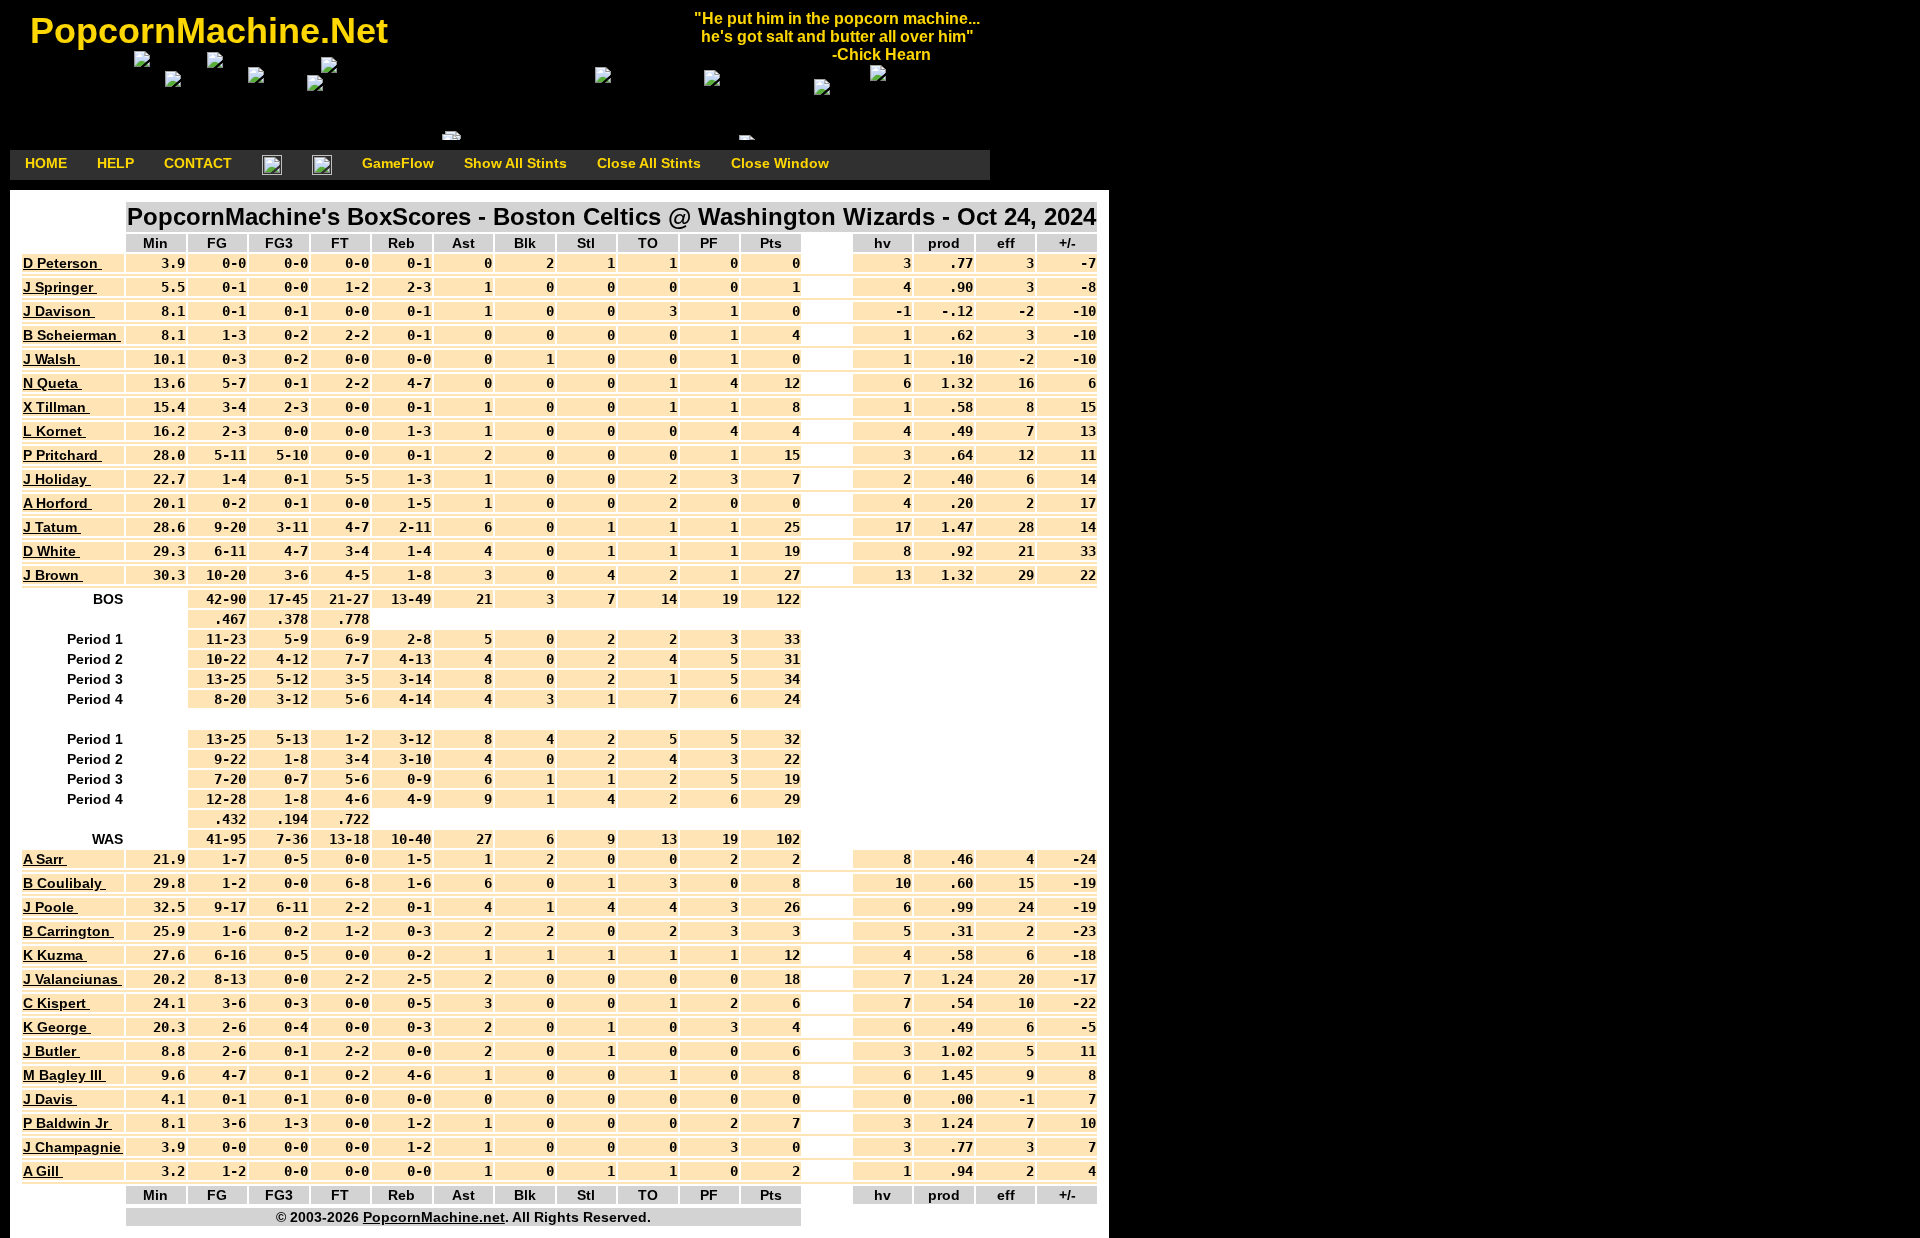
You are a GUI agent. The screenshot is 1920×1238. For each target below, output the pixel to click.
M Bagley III (64, 1075)
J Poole (50, 907)
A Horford (57, 503)
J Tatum (52, 527)
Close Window (780, 163)
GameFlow (398, 163)
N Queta (52, 383)
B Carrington (68, 931)
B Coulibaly (64, 883)
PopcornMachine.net (434, 1217)
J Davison (59, 311)
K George (57, 1027)
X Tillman (56, 407)
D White (51, 551)
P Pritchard (62, 455)
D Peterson (62, 263)
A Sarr (45, 859)
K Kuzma (55, 955)
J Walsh (51, 359)
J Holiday (57, 479)
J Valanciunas (72, 979)
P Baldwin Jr (67, 1123)
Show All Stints (515, 163)
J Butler (51, 1051)
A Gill (43, 1171)
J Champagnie (74, 1147)
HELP (115, 163)
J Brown (53, 575)
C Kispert (56, 1003)
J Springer (60, 287)
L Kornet (54, 431)
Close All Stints (649, 163)
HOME (46, 163)
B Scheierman (72, 335)
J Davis (50, 1099)
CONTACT (198, 163)
